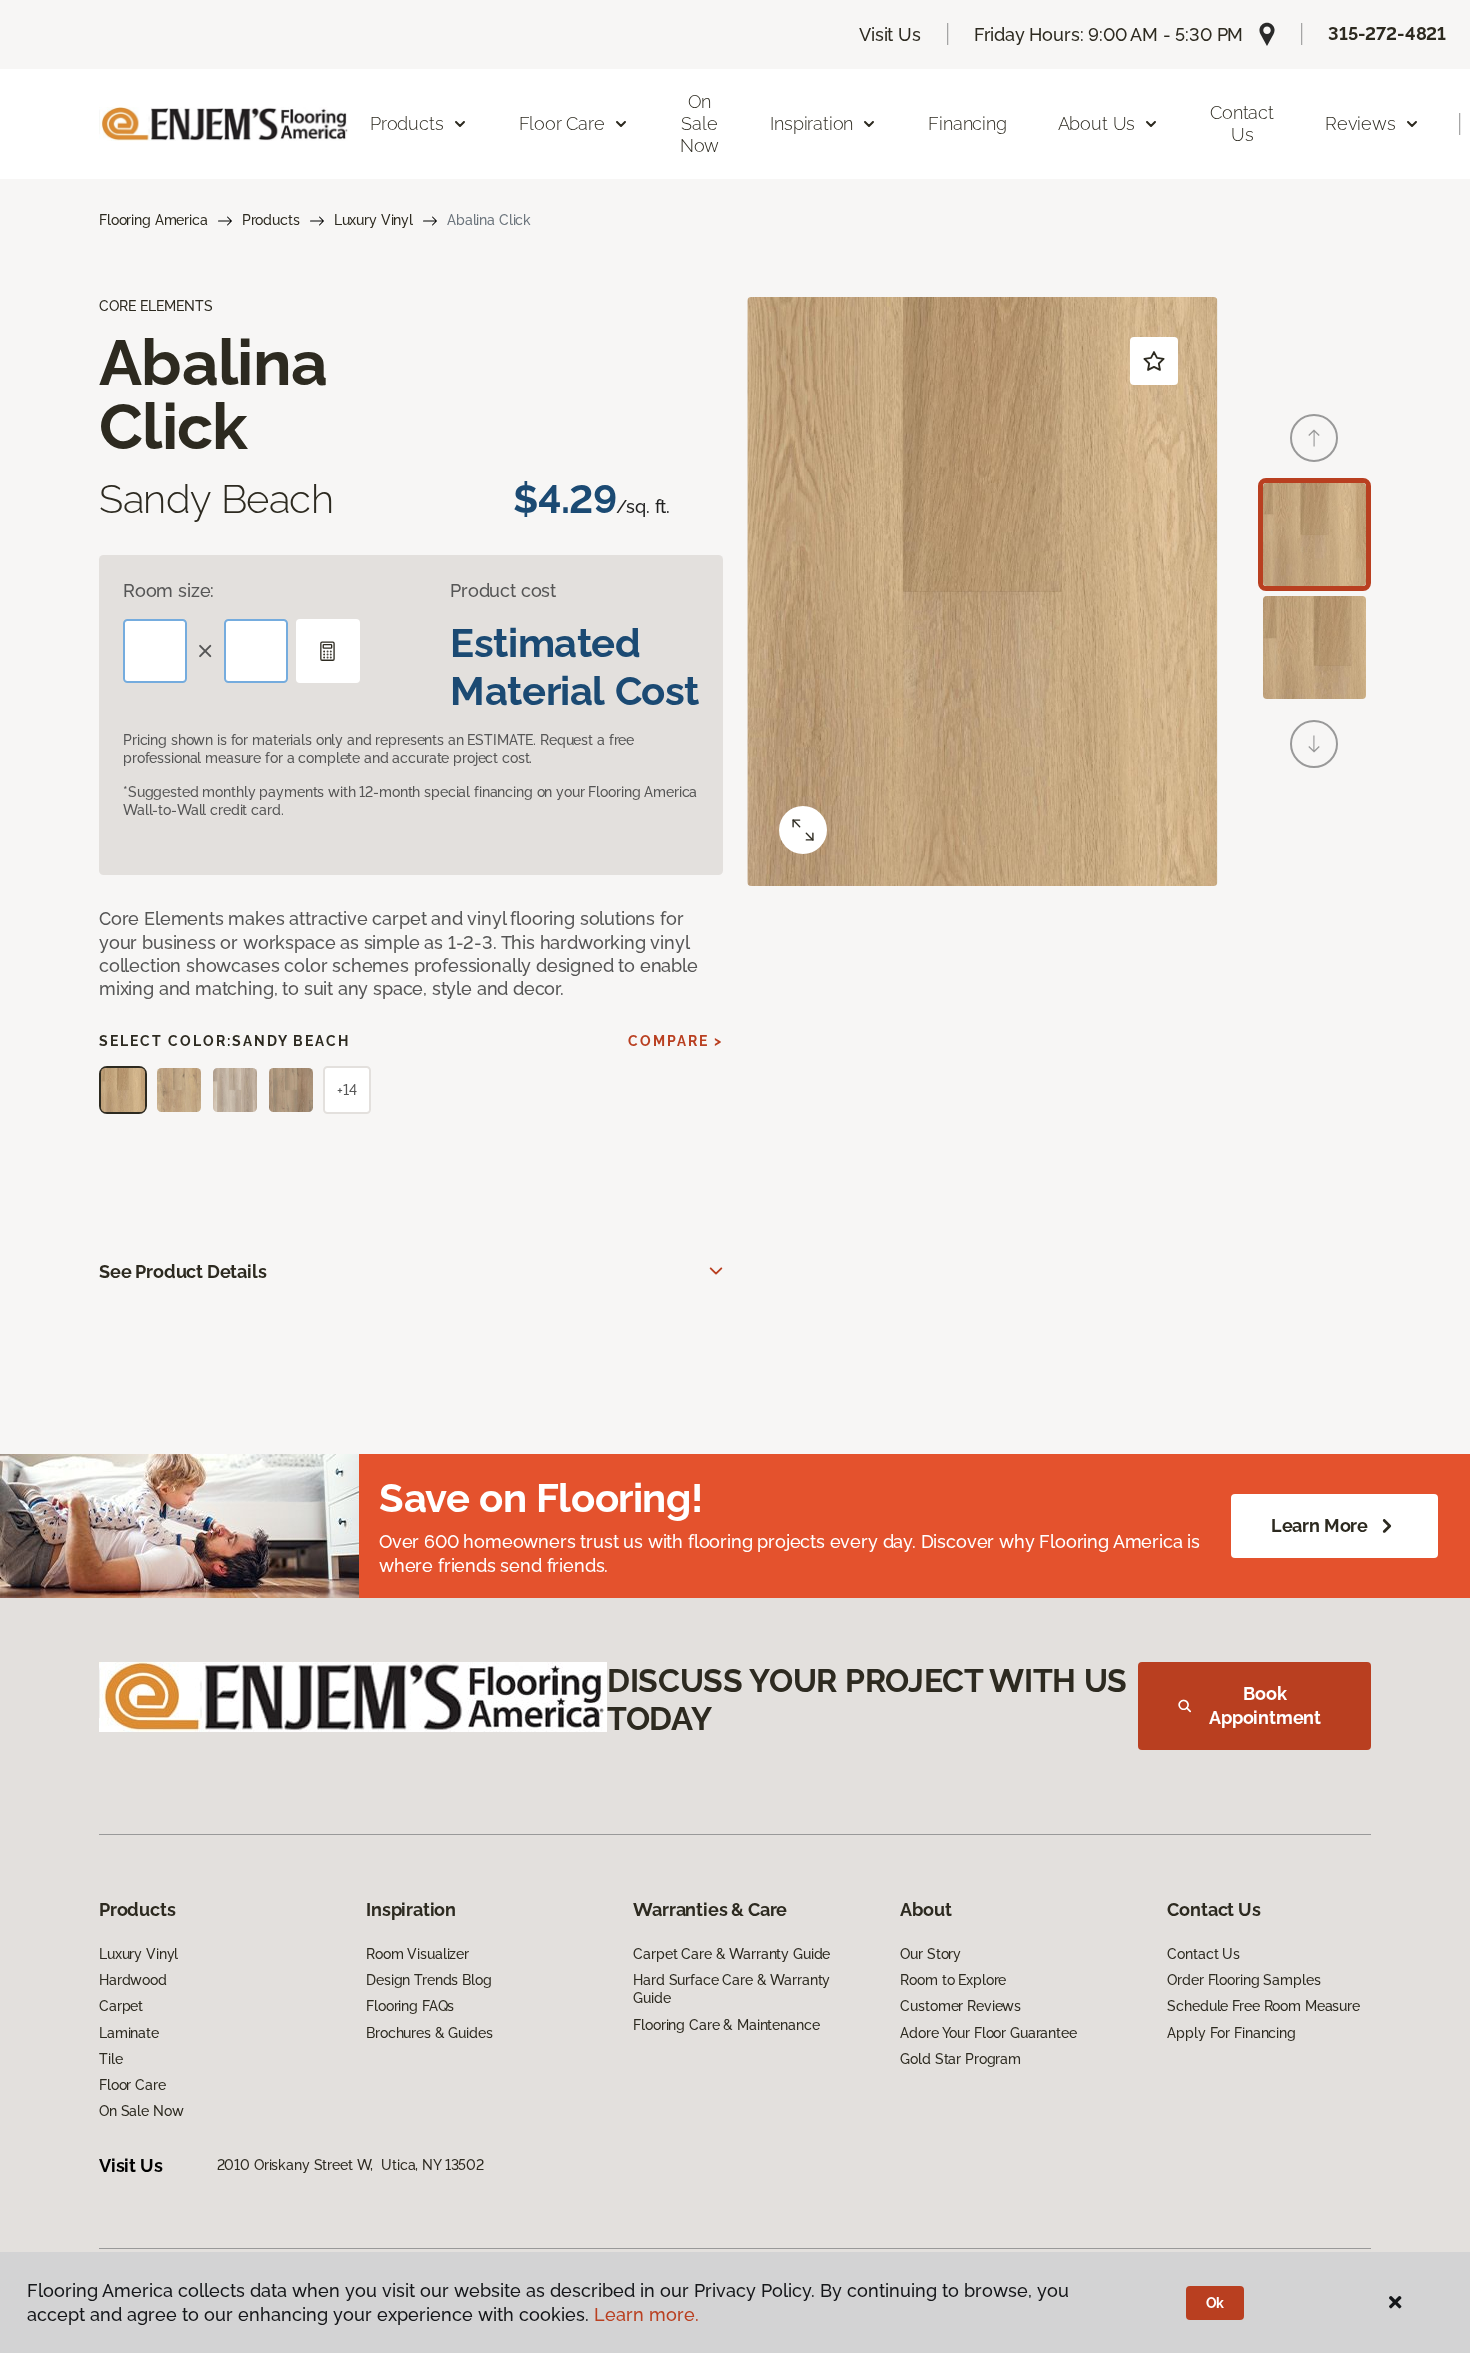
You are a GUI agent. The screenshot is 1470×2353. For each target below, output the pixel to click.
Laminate (129, 2033)
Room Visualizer (417, 1954)
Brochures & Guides (429, 2033)
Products (271, 220)
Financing (967, 123)
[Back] (1314, 438)
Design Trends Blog (428, 1980)
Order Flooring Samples (1243, 1980)
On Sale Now (699, 123)
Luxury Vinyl (373, 220)
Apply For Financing (1231, 2033)
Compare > (675, 1041)
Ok (1215, 2303)
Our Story (930, 1954)
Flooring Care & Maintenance (726, 2025)
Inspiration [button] (811, 123)
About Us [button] (1097, 123)
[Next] (1314, 744)
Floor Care (132, 2085)
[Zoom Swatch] (803, 830)
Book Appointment (1265, 1705)
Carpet (121, 2006)
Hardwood (133, 1980)
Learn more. (646, 2314)
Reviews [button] (1360, 123)
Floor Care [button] (562, 123)
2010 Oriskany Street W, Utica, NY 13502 (350, 2165)
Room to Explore (953, 1980)
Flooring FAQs (410, 2006)
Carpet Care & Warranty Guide (731, 1954)
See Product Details (183, 1271)
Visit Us (890, 34)
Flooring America (153, 220)
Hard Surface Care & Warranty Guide (731, 1989)
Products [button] (407, 123)
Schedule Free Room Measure (1263, 2006)
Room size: (168, 590)
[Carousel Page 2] (1314, 647)
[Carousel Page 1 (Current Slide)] (1314, 534)
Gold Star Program (960, 2059)
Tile (110, 2059)
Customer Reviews (960, 2006)
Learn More (1319, 1525)
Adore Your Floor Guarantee (988, 2033)
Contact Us (1242, 123)
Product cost (503, 590)
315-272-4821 (1387, 33)
